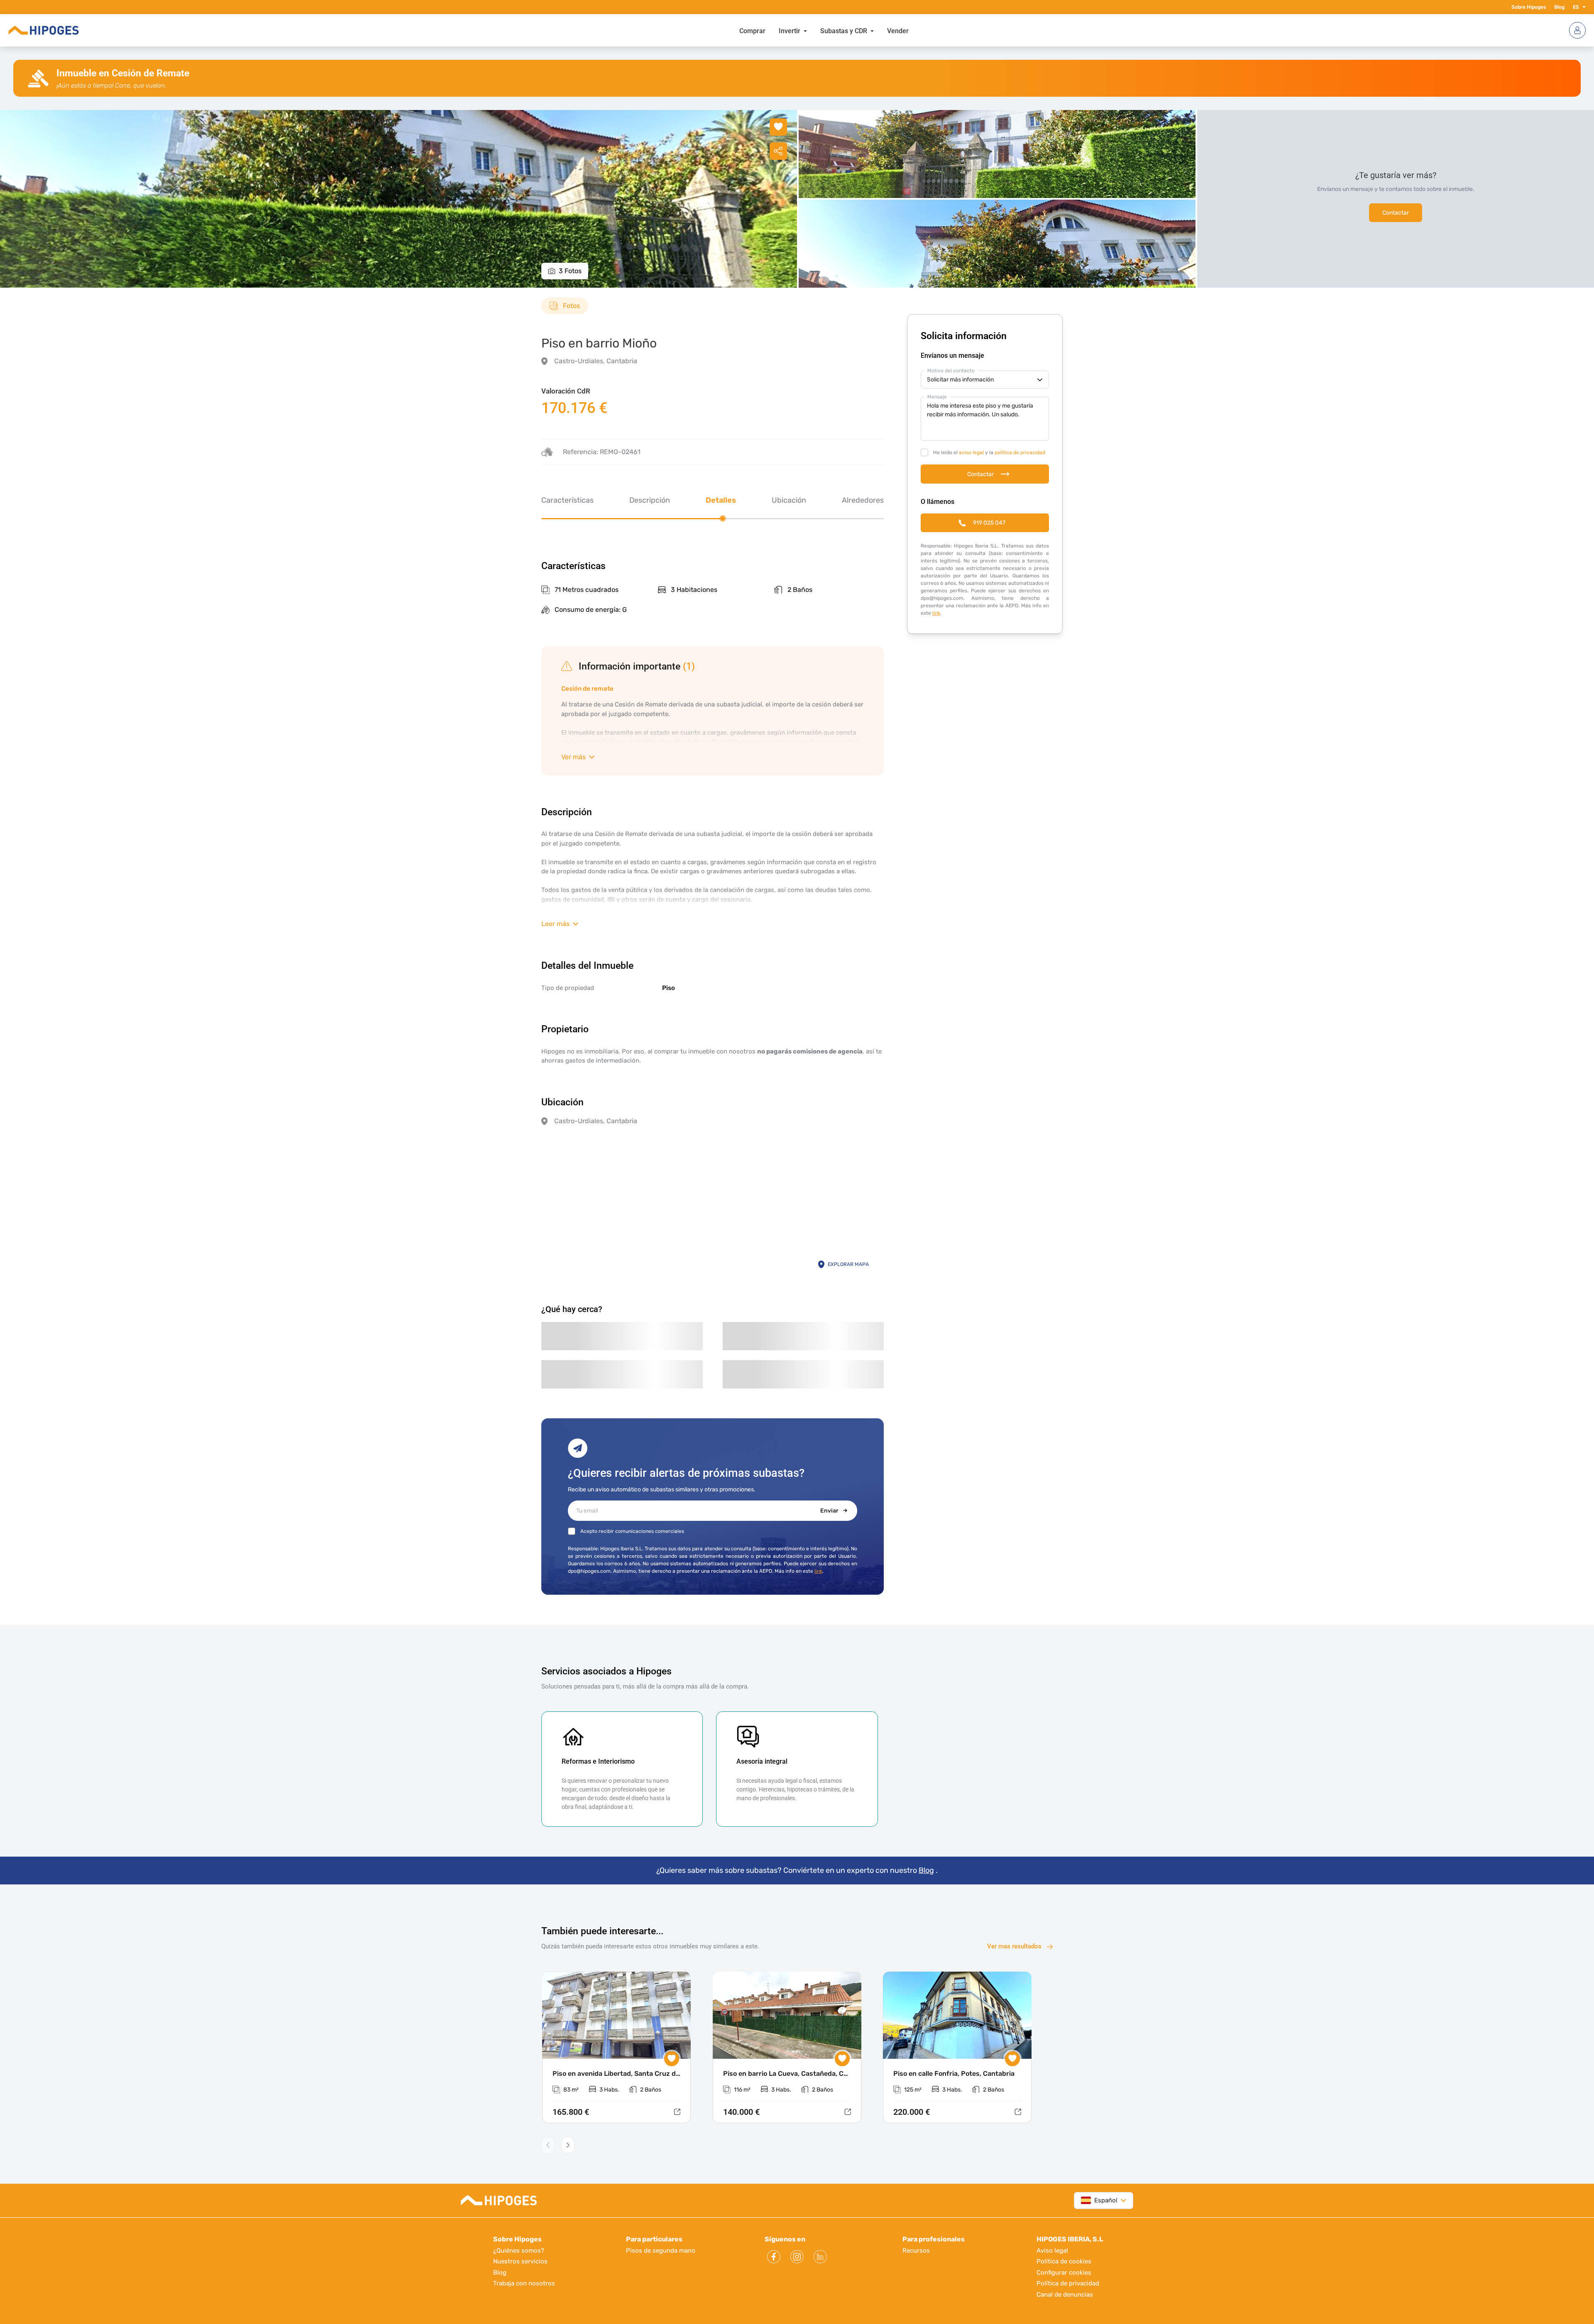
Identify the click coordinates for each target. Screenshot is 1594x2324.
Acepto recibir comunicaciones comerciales (632, 1531)
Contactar (1396, 213)
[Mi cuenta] (1577, 30)
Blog (1559, 7)
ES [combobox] (1576, 7)
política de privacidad (1020, 452)
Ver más (573, 757)
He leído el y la (989, 452)
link (818, 1571)
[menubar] (824, 30)
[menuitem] (752, 30)
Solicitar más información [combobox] (960, 380)
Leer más (555, 924)
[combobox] (1099, 2201)
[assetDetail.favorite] (672, 2059)
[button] (1582, 7)
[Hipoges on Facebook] (774, 2257)
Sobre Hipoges (1529, 7)
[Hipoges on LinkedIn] (820, 2257)
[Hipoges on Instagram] (797, 2257)
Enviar (829, 1511)
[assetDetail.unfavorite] (778, 127)
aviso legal (971, 452)
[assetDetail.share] (778, 151)
